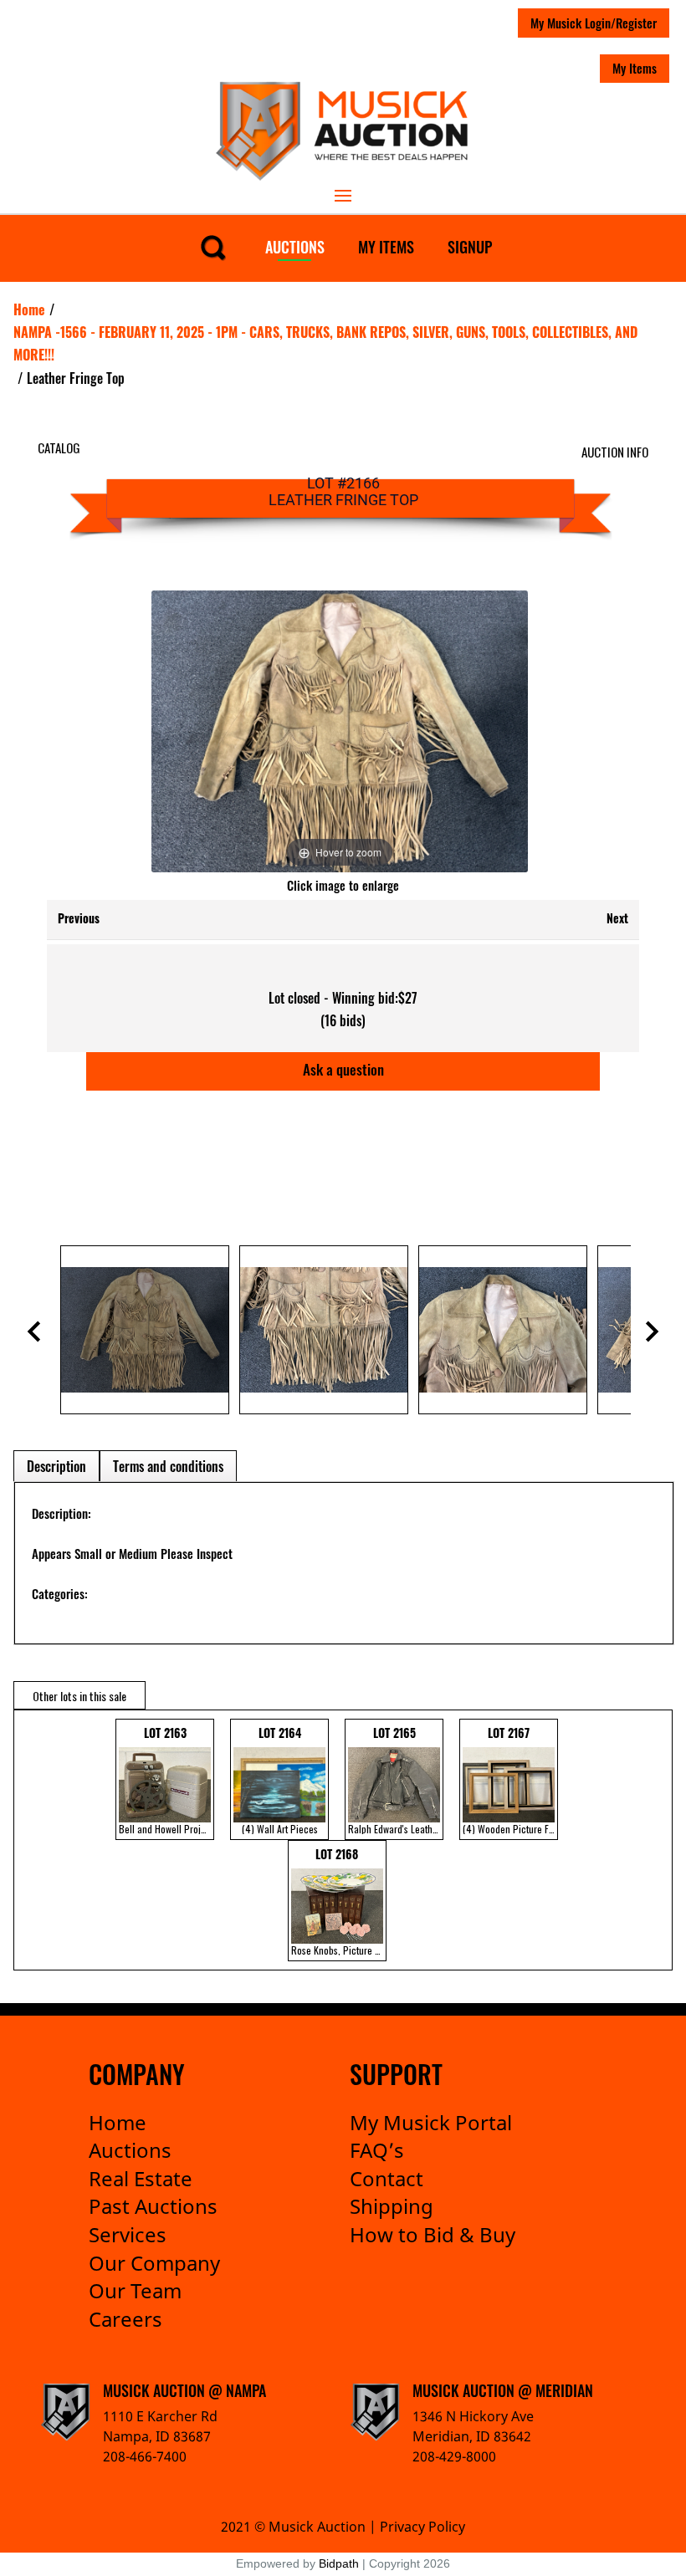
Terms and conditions (168, 1466)
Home (118, 2122)
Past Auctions (153, 2206)
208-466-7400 (145, 2456)
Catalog (59, 447)
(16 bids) (343, 1020)
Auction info (615, 452)
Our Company (154, 2263)
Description (56, 1466)
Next (617, 918)
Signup (470, 247)
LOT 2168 (339, 1901)
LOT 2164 (280, 1780)
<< (24, 1840)
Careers (125, 2319)
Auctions (295, 247)
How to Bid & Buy (433, 2234)
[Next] (495, 731)
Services (128, 2234)
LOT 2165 (396, 1780)
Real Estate (141, 2178)
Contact (387, 2178)
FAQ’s (377, 2150)
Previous (79, 918)
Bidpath (339, 2563)
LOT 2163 (166, 1780)
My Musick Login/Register (594, 23)
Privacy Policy (422, 2527)
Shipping (392, 2206)
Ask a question (343, 1069)
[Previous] (185, 731)
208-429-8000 (454, 2456)
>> (654, 1840)
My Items (635, 68)
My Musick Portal (431, 2122)
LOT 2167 (510, 1780)
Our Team (135, 2290)
